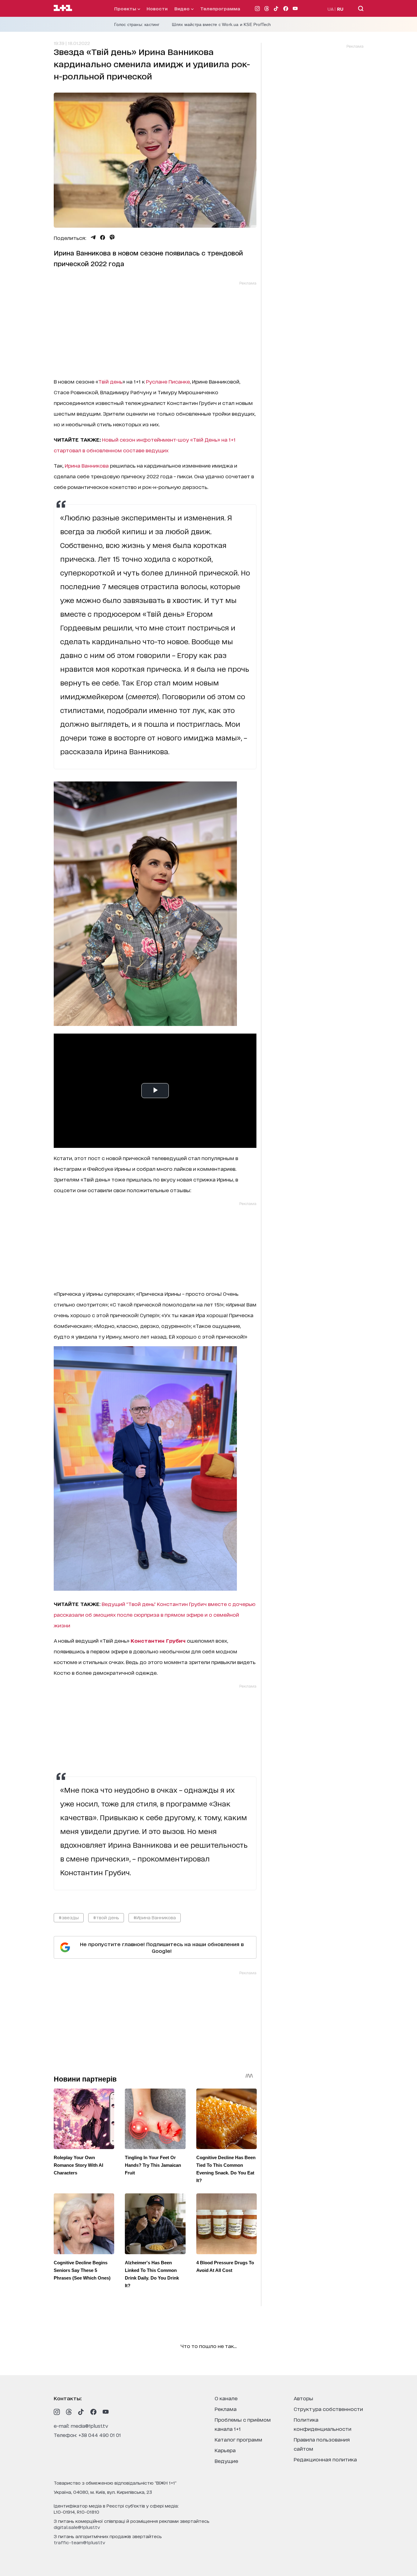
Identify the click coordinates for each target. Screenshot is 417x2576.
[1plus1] (63, 8)
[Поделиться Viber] (112, 237)
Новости (157, 8)
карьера (225, 2450)
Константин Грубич (158, 1640)
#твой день (106, 1917)
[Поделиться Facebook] (103, 237)
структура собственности (328, 2409)
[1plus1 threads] (69, 2412)
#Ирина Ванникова (155, 1917)
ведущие (226, 2461)
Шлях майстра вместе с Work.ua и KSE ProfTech (221, 24)
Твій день (110, 381)
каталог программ (238, 2439)
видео (183, 8)
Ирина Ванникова (87, 465)
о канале (226, 2398)
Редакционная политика (325, 2459)
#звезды (69, 1917)
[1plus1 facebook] (93, 2412)
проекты (126, 8)
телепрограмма (220, 8)
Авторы (303, 2398)
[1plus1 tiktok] (81, 2412)
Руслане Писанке (168, 381)
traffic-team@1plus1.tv (80, 2542)
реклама (226, 2409)
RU (340, 9)
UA (331, 9)
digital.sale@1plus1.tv (77, 2527)
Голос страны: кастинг (137, 24)
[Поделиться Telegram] (93, 237)
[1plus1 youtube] (106, 2412)
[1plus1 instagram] (57, 2412)
